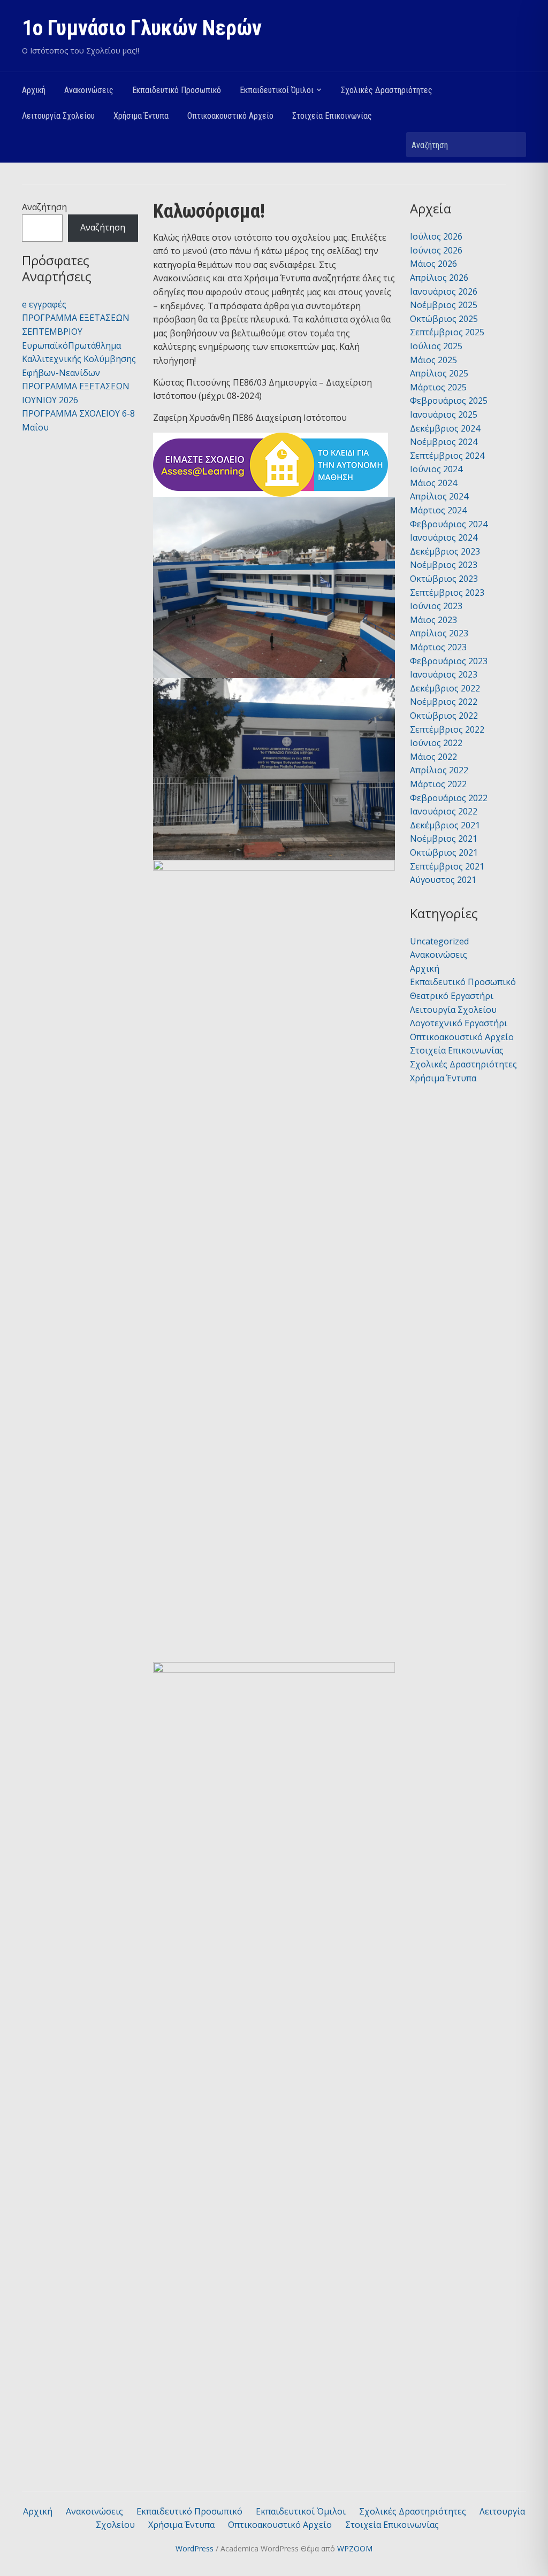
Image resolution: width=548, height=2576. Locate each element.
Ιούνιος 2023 (436, 606)
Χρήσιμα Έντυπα (141, 116)
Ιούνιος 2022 (436, 743)
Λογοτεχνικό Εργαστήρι (459, 1023)
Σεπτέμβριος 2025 (447, 332)
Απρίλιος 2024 (439, 496)
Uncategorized (439, 941)
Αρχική (34, 90)
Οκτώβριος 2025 (444, 319)
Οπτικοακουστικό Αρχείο (230, 116)
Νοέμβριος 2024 (444, 442)
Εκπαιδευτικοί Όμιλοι (277, 90)
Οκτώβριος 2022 (444, 716)
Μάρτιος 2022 (438, 784)
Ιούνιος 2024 (436, 469)
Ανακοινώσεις (89, 90)
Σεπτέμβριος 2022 (447, 729)
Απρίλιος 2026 (439, 278)
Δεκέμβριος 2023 (445, 551)
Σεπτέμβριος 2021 (447, 866)
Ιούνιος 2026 (436, 250)
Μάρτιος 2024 (438, 510)
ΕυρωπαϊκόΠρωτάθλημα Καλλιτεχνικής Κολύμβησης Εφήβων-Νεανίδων (79, 359)
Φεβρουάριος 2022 (449, 798)
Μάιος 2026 (433, 264)
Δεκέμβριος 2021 (445, 825)
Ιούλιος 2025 (436, 346)
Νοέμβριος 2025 (444, 305)
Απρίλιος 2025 (439, 373)
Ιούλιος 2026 (436, 236)
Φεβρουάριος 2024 (449, 524)
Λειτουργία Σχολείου (58, 116)
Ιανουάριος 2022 (444, 811)
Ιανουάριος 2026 (444, 291)
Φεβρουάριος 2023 (449, 661)
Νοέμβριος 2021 (444, 839)
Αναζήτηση (513, 145)
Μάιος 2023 (433, 620)
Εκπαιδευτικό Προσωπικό (177, 90)
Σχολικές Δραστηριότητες (387, 90)
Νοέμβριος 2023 (444, 565)
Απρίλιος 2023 (439, 633)
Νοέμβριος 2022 (444, 702)
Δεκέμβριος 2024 (445, 428)
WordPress (195, 2548)
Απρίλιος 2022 (439, 770)
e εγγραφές (44, 304)
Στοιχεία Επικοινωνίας (332, 116)
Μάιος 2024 (433, 483)
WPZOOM (355, 2548)
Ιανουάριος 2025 (444, 414)
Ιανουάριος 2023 (444, 674)
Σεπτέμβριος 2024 (447, 456)
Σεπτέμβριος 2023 (447, 593)
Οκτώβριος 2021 (444, 852)
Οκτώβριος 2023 (444, 579)
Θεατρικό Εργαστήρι (452, 996)
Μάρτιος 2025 (438, 387)
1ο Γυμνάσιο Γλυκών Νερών (142, 28)
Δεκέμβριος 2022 (445, 688)
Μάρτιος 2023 (438, 647)
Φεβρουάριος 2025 (449, 401)
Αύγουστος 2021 (443, 880)
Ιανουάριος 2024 (444, 537)
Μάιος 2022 (433, 757)
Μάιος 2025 (433, 360)
